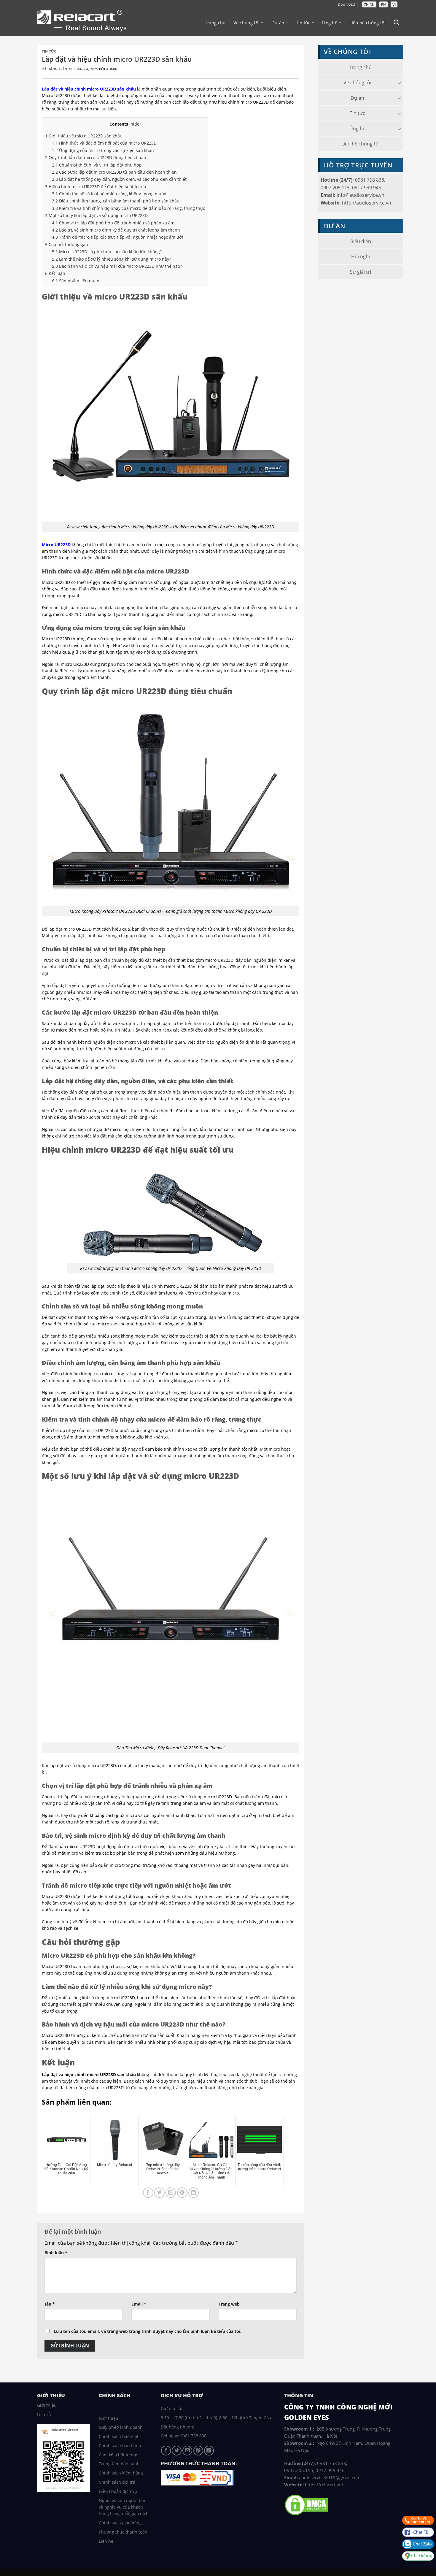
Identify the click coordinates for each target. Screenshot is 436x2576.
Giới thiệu (47, 2405)
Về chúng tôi (247, 23)
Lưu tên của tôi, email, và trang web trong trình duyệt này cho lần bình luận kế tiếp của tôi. (148, 2331)
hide (135, 124)
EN (384, 5)
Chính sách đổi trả (117, 2482)
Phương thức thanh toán (123, 2532)
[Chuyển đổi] (399, 83)
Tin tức (303, 23)
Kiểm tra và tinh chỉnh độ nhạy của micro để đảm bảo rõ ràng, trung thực (128, 208)
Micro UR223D (56, 545)
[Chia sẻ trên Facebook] (148, 2193)
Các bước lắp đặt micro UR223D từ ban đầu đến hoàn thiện (114, 172)
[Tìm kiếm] (396, 23)
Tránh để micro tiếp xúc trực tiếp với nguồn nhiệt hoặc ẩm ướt (118, 237)
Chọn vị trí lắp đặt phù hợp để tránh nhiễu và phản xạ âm (113, 223)
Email (139, 2304)
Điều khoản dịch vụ (118, 2491)
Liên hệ (106, 2541)
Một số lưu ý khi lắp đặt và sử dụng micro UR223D (96, 215)
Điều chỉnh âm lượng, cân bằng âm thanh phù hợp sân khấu (116, 201)
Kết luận (55, 273)
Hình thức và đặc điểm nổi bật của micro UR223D (104, 143)
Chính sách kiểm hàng (121, 2473)
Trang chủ (215, 23)
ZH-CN (369, 5)
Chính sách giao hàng (120, 2523)
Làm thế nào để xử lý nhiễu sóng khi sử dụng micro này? (111, 259)
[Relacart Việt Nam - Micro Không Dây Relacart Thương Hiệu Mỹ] (86, 22)
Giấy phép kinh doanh (121, 2427)
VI (394, 5)
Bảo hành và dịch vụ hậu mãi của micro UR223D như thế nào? (117, 266)
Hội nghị (361, 256)
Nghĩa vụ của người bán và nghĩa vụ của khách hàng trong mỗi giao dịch (124, 2507)
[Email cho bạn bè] (171, 2193)
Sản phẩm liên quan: (76, 281)
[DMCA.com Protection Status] (306, 2504)
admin (112, 69)
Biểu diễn (361, 241)
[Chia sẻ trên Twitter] (159, 2193)
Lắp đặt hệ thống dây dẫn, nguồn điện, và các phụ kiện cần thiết (119, 179)
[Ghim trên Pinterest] (182, 2193)
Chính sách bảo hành (120, 2446)
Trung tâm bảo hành (119, 2464)
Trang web (229, 2304)
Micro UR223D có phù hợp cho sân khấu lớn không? (107, 252)
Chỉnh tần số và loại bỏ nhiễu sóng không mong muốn (109, 194)
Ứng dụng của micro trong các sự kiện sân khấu (103, 150)
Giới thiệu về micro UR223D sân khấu (84, 136)
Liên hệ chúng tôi (368, 23)
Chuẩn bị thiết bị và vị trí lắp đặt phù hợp (97, 165)
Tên (50, 2304)
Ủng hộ (330, 23)
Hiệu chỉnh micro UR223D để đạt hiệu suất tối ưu (96, 187)
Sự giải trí (361, 272)
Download (346, 4)
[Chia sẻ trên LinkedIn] (194, 2193)
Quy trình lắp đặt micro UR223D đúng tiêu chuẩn (96, 157)
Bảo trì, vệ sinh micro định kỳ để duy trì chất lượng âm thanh (116, 230)
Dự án (278, 23)
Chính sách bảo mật (119, 2436)
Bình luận (56, 2253)
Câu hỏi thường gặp (67, 244)
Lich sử (44, 2414)
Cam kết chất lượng (118, 2455)
